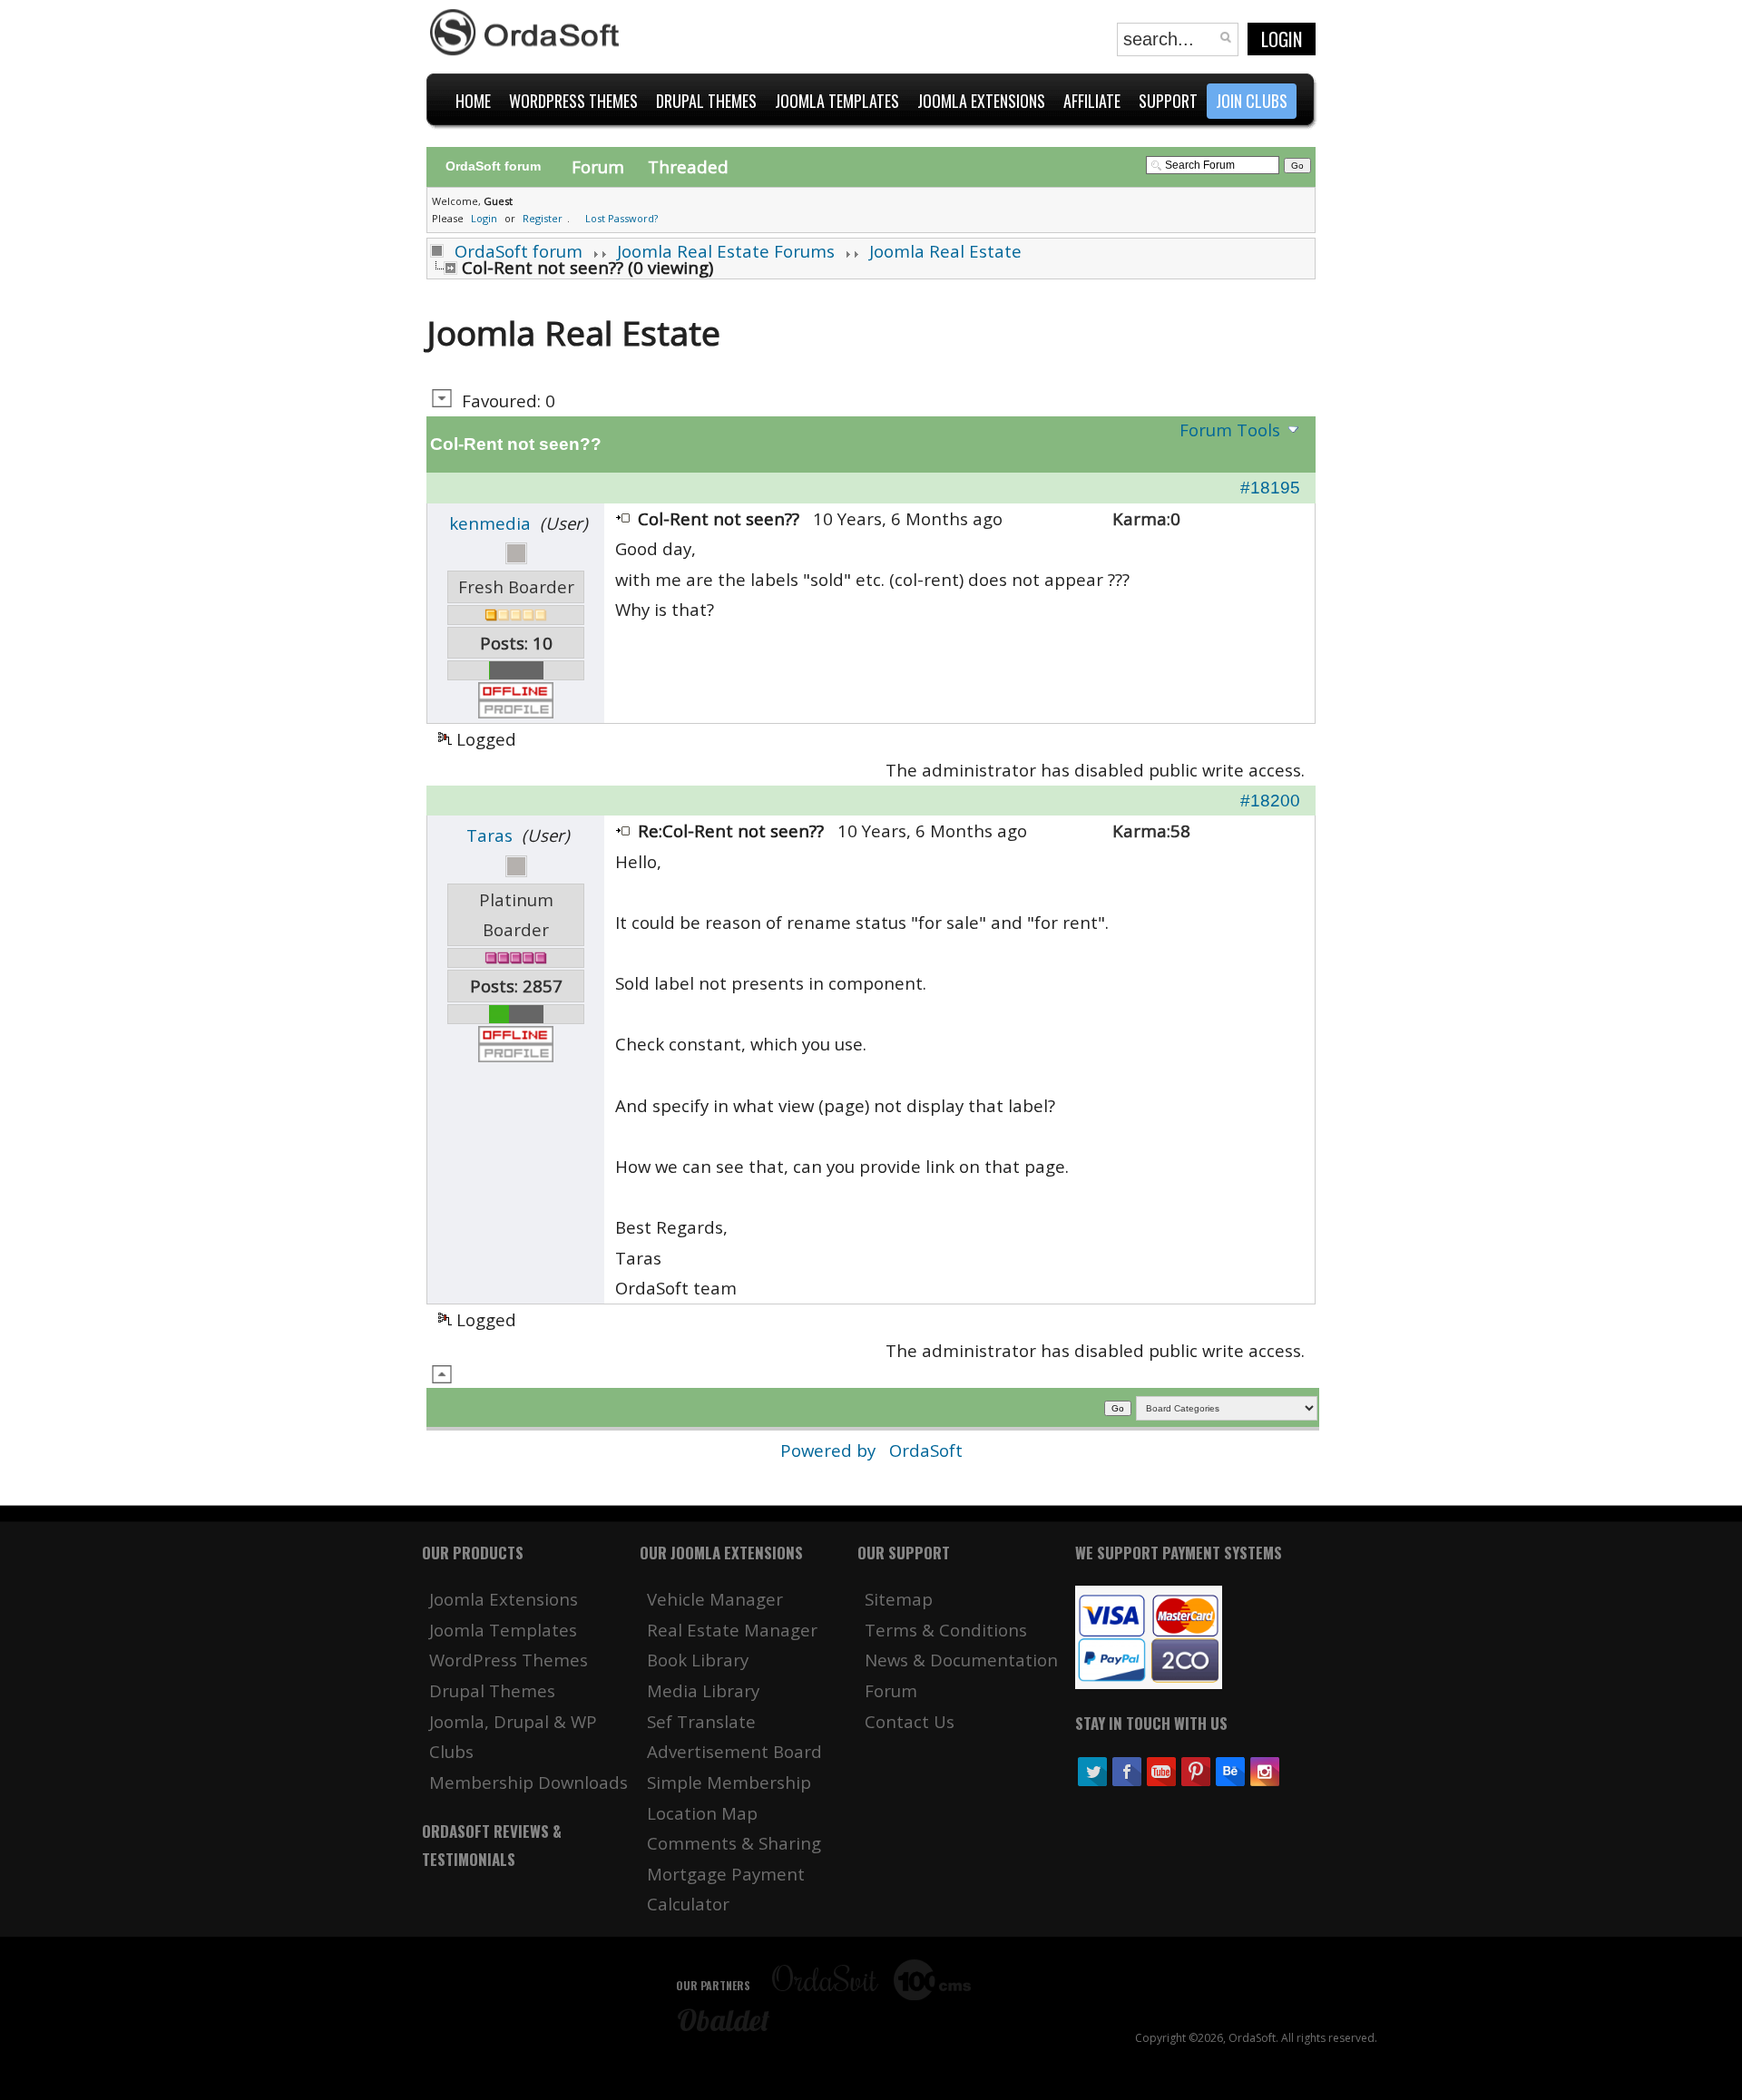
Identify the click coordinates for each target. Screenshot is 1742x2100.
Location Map (702, 1813)
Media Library (703, 1690)
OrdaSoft (926, 1450)
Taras (489, 835)
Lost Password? (621, 218)
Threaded (688, 166)
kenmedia (490, 523)
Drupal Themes (492, 1690)
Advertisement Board (734, 1751)
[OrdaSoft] (527, 33)
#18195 (1270, 488)
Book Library (698, 1660)
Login (1282, 39)
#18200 (1270, 801)
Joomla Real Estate (945, 251)
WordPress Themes (509, 1660)
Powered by (830, 1450)
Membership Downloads (528, 1782)
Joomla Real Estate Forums (726, 251)
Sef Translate (701, 1721)
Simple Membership (729, 1782)
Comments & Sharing (734, 1843)
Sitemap (899, 1599)
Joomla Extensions (504, 1599)
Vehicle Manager (715, 1599)
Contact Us (910, 1721)
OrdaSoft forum (519, 251)
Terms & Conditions (946, 1630)
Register (543, 218)
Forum (598, 166)
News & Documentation (961, 1660)
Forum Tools (1230, 430)
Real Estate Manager (732, 1630)
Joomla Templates (503, 1630)
